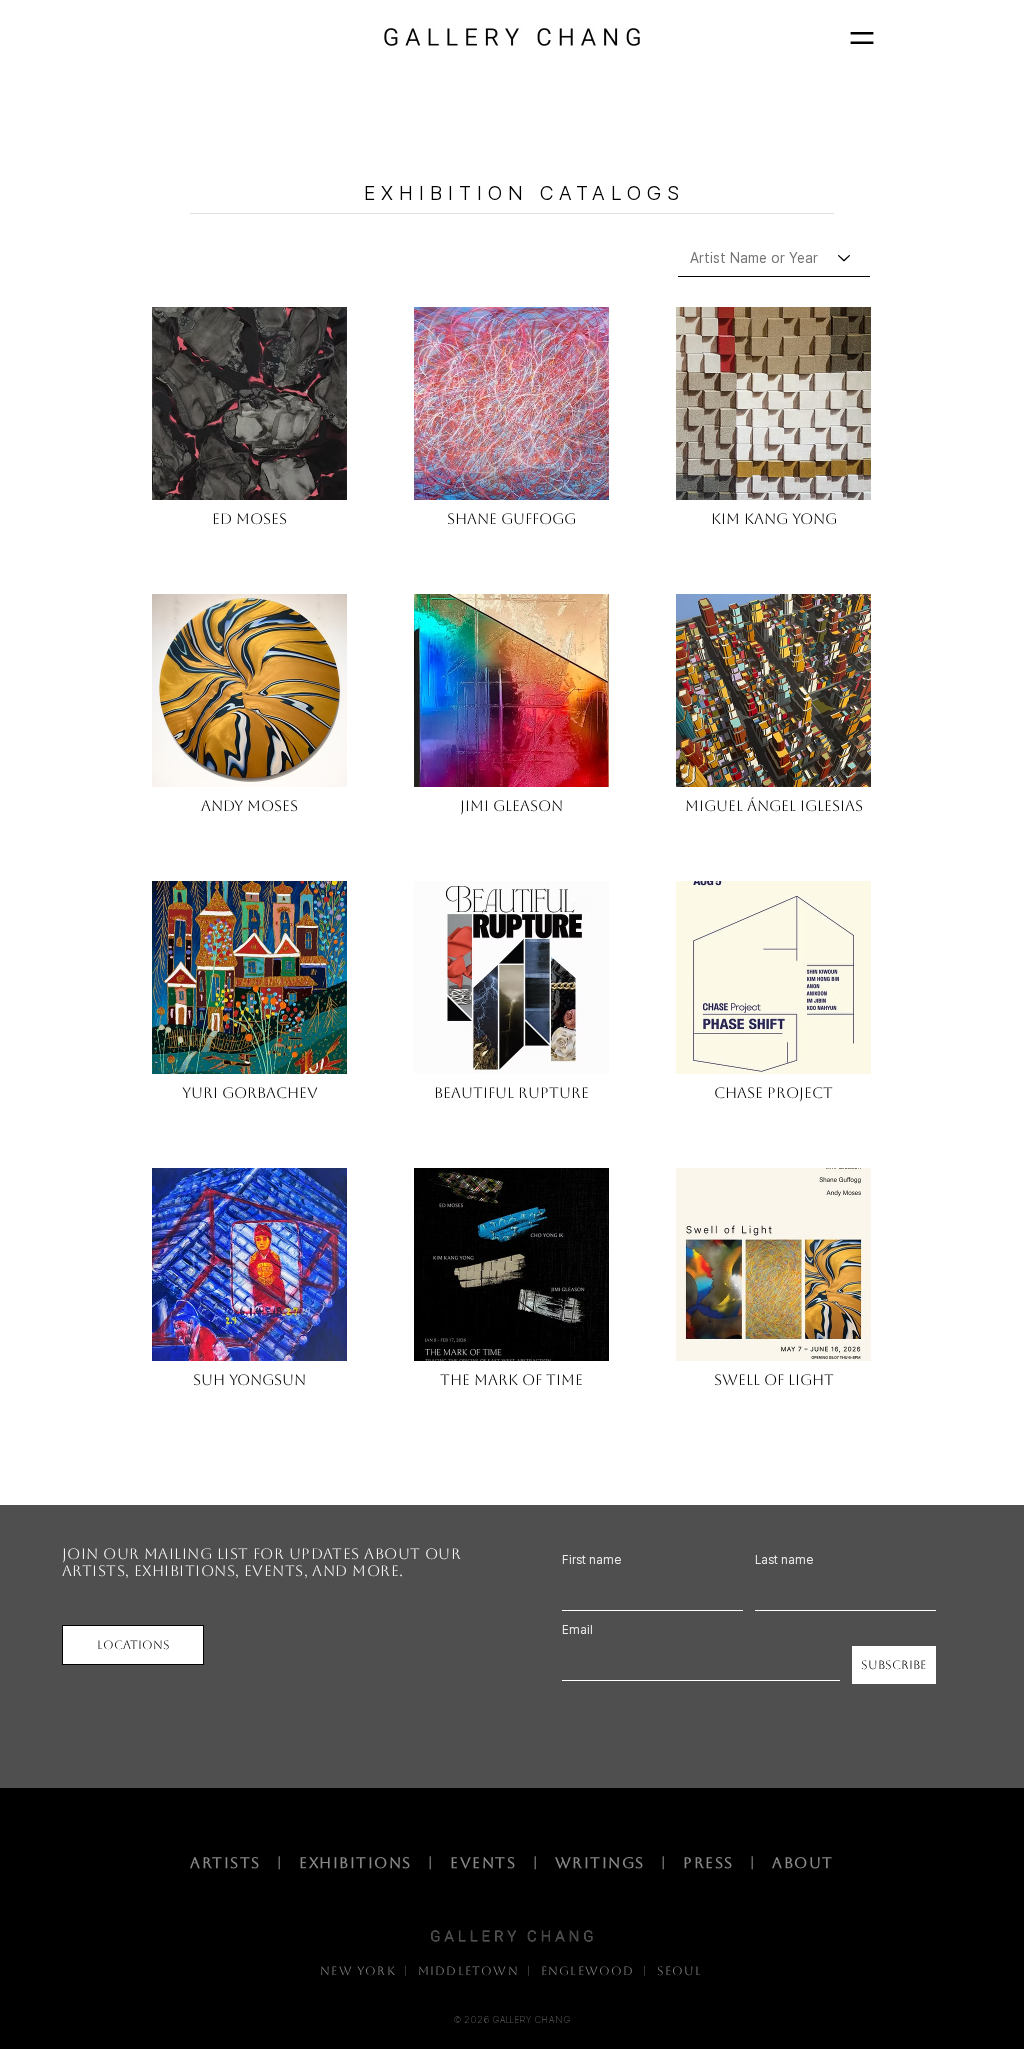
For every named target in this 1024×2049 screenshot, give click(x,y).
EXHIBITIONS (361, 1862)
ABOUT (803, 1862)
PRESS (708, 1862)
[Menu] (861, 37)
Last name (784, 1560)
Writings (605, 1862)
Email (577, 1630)
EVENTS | (502, 1862)
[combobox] (774, 258)
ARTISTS (231, 1862)
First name (591, 1560)
